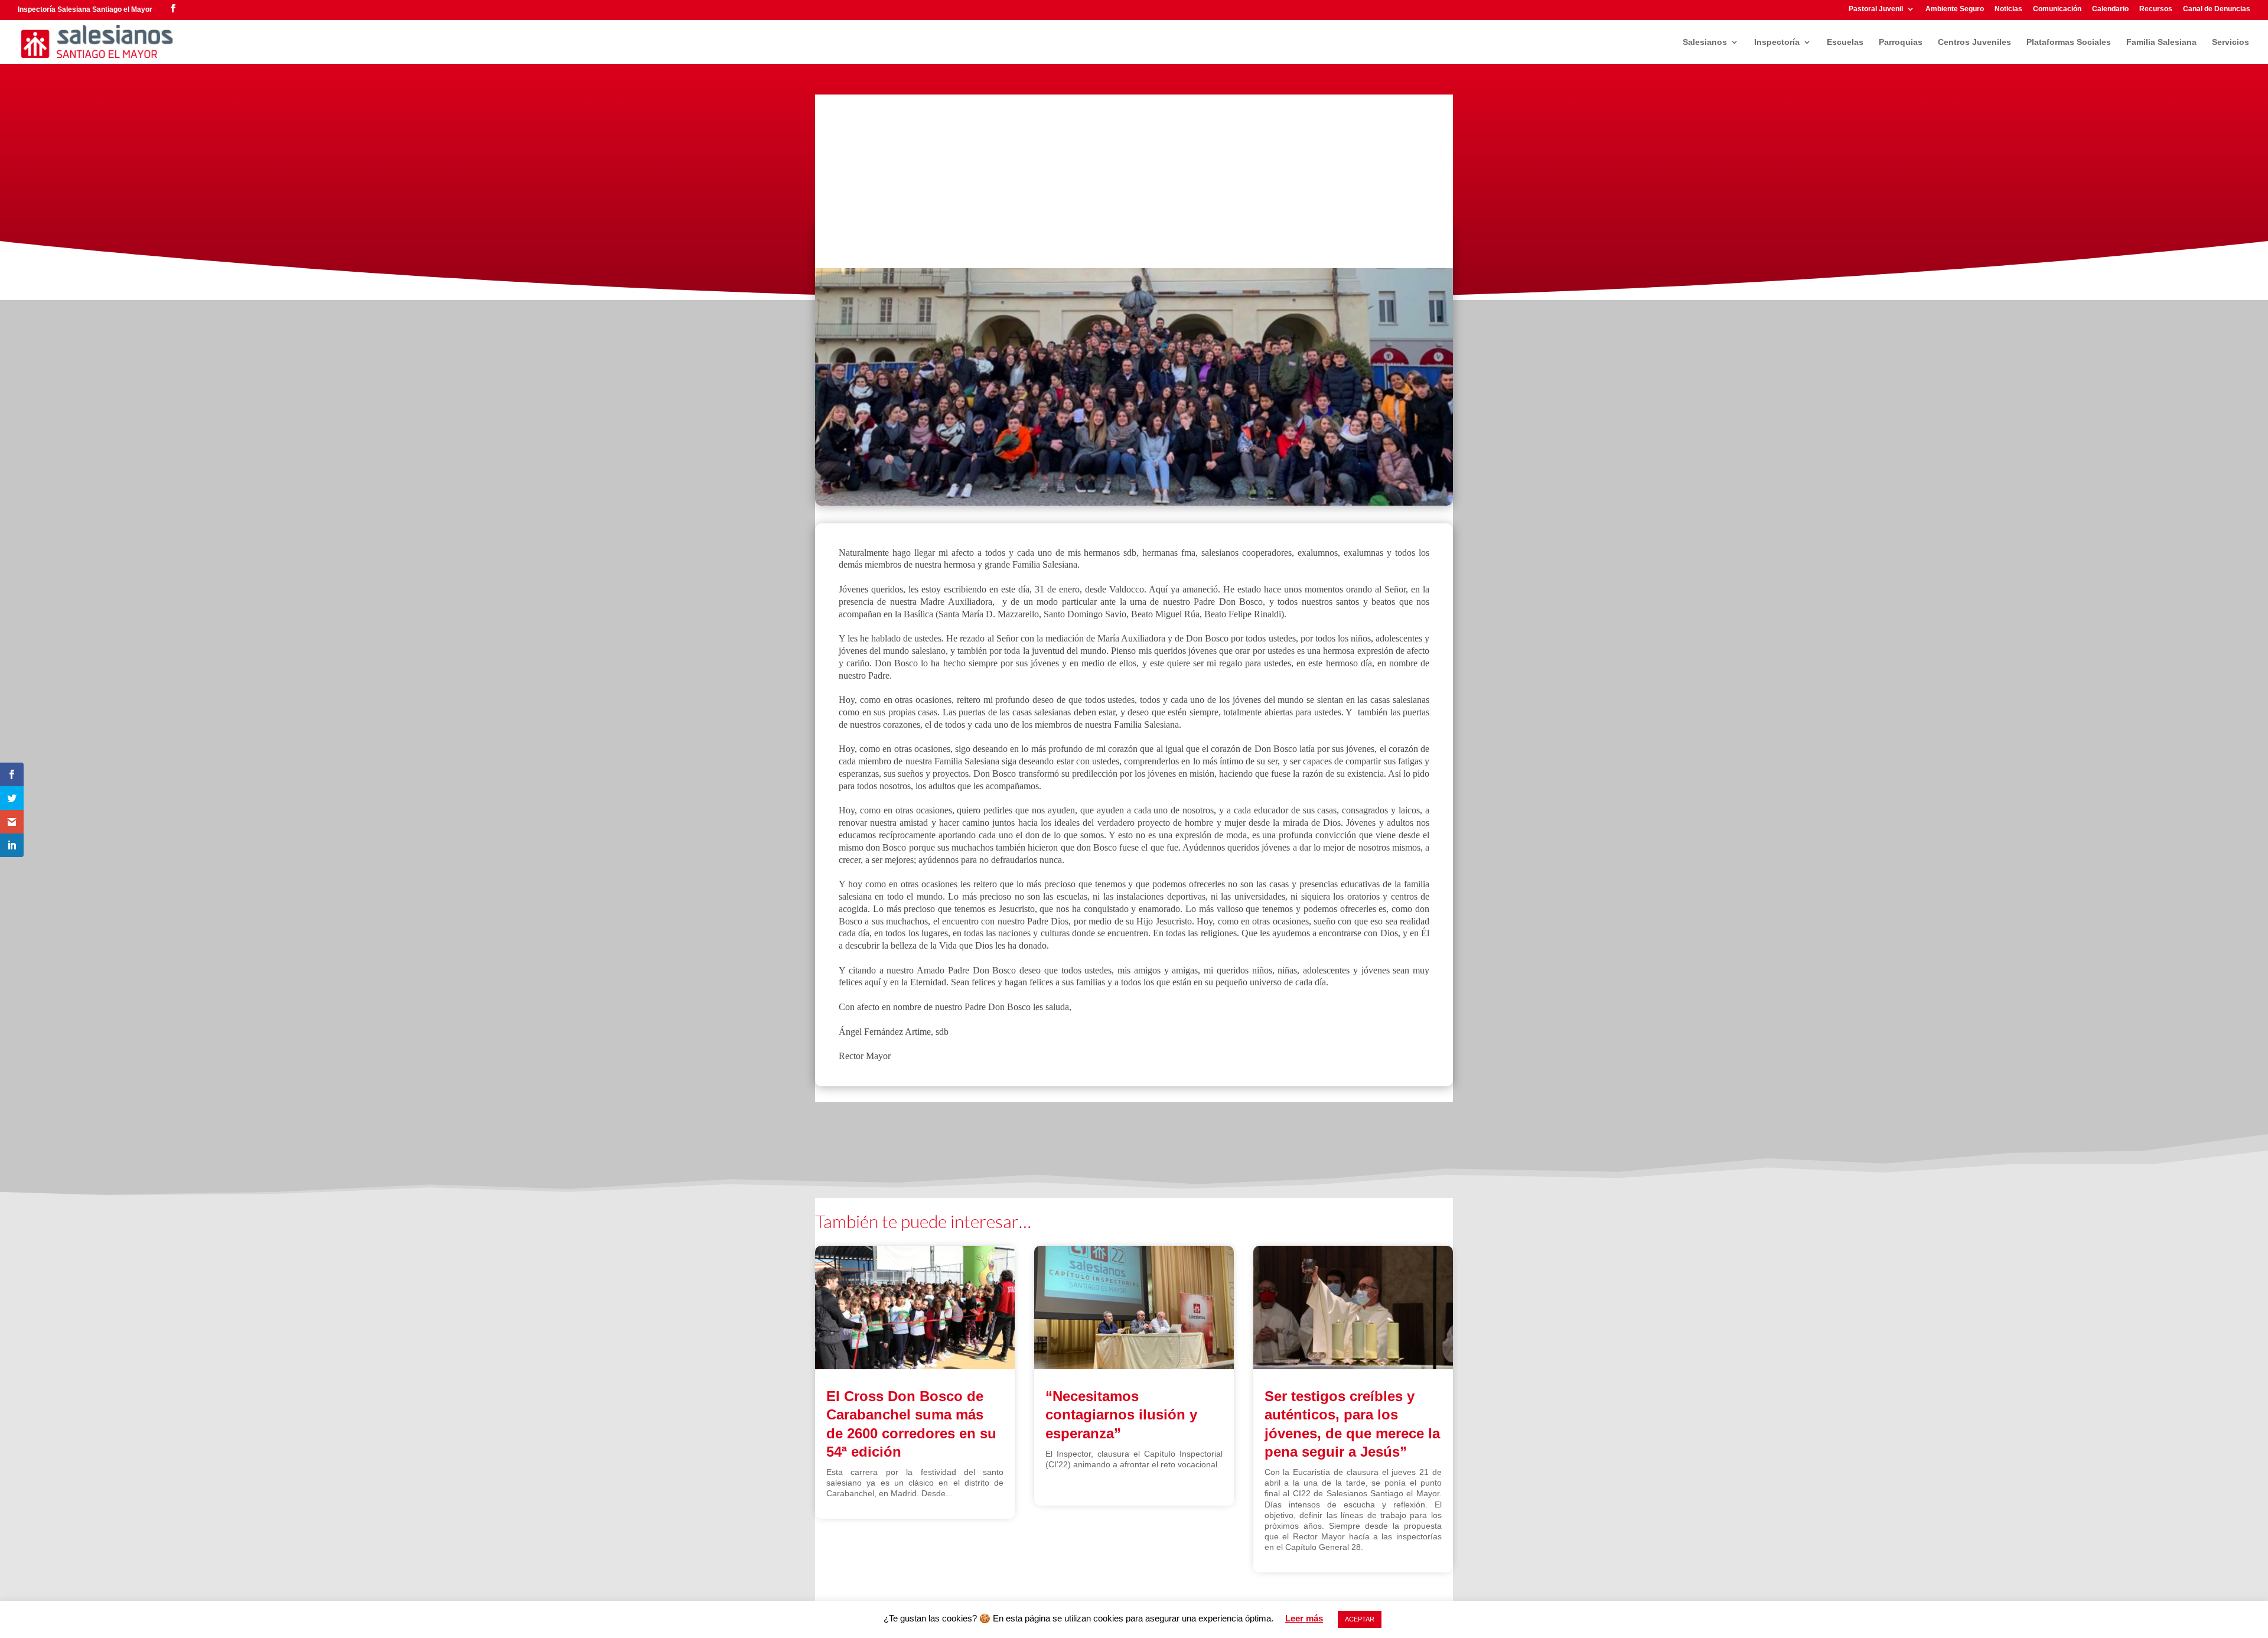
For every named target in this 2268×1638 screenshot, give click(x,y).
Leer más (1304, 1618)
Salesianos (1705, 42)
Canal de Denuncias (2217, 9)
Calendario (2110, 9)
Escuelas (1845, 42)
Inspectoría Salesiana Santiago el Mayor (85, 9)
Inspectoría (1777, 42)
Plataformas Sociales (2069, 42)
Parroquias (1901, 42)
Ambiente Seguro (1955, 9)
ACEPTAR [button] (1360, 1619)
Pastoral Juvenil (1876, 9)
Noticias (2008, 9)
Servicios (2230, 42)
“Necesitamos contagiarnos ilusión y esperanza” (1121, 1414)
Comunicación (2057, 9)
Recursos (2156, 9)
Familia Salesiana (2161, 42)
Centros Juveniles (1974, 42)
